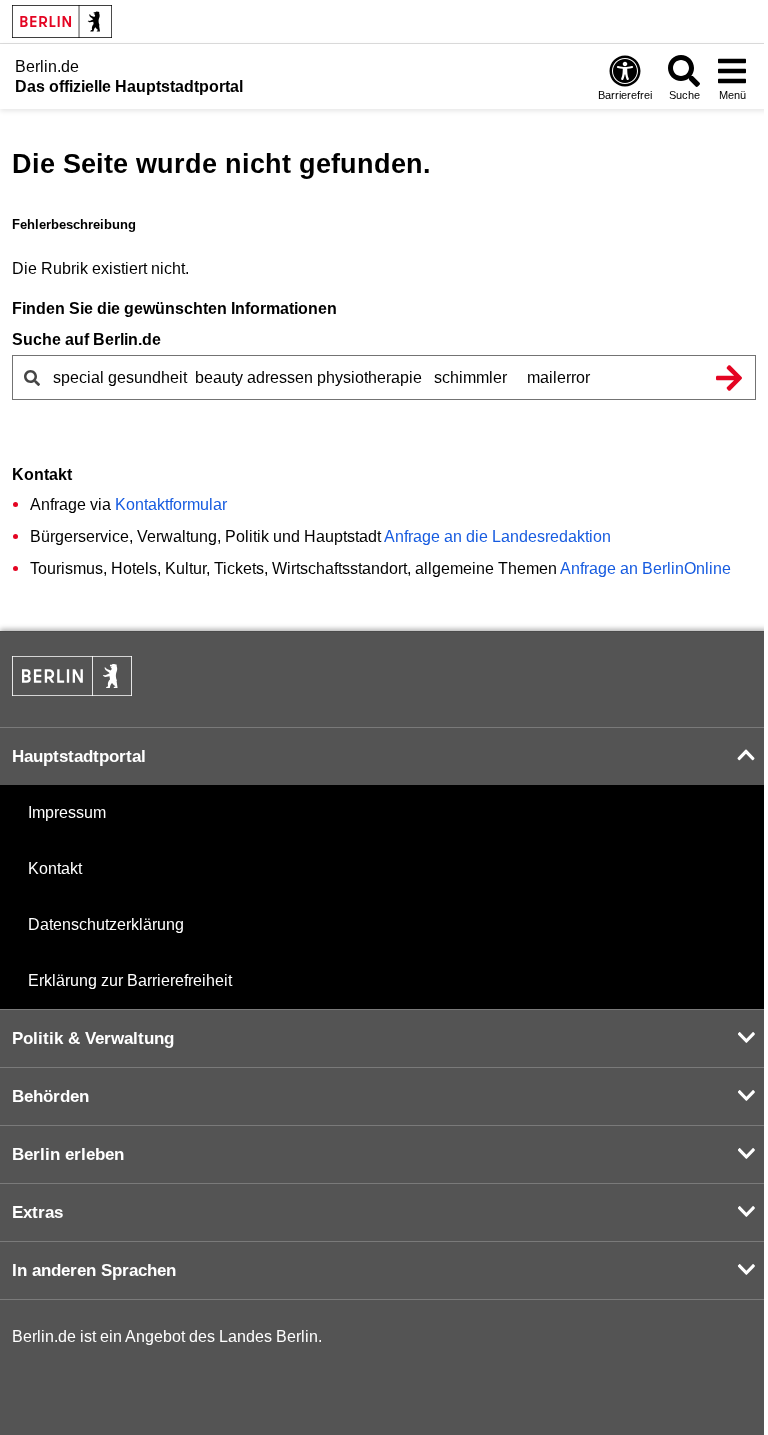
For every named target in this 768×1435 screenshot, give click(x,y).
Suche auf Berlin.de (86, 339)
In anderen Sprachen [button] (94, 1270)
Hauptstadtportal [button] (79, 756)
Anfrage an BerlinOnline (645, 568)
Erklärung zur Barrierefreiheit (130, 980)
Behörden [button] (50, 1096)
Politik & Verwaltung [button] (93, 1038)
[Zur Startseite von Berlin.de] (72, 690)
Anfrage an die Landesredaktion (497, 536)
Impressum (67, 812)
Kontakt (55, 868)
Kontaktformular (171, 504)
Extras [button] (37, 1212)
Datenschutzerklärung (106, 924)
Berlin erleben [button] (68, 1154)
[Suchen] (729, 377)
